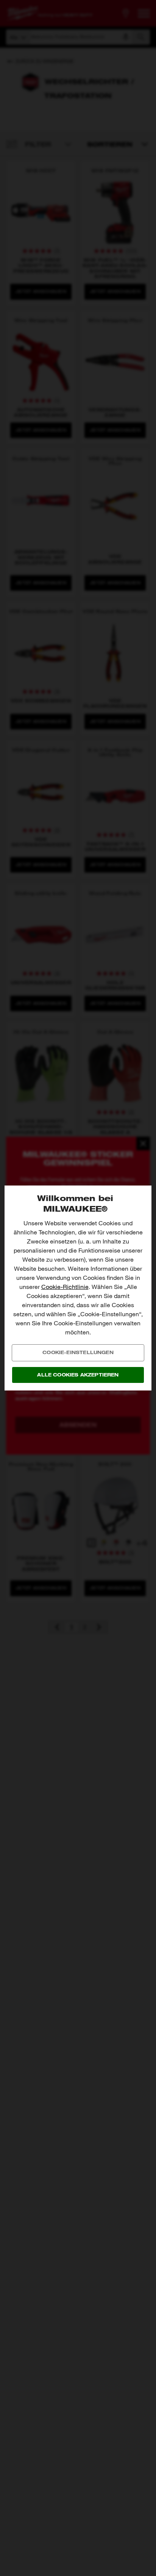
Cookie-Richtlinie (65, 1287)
